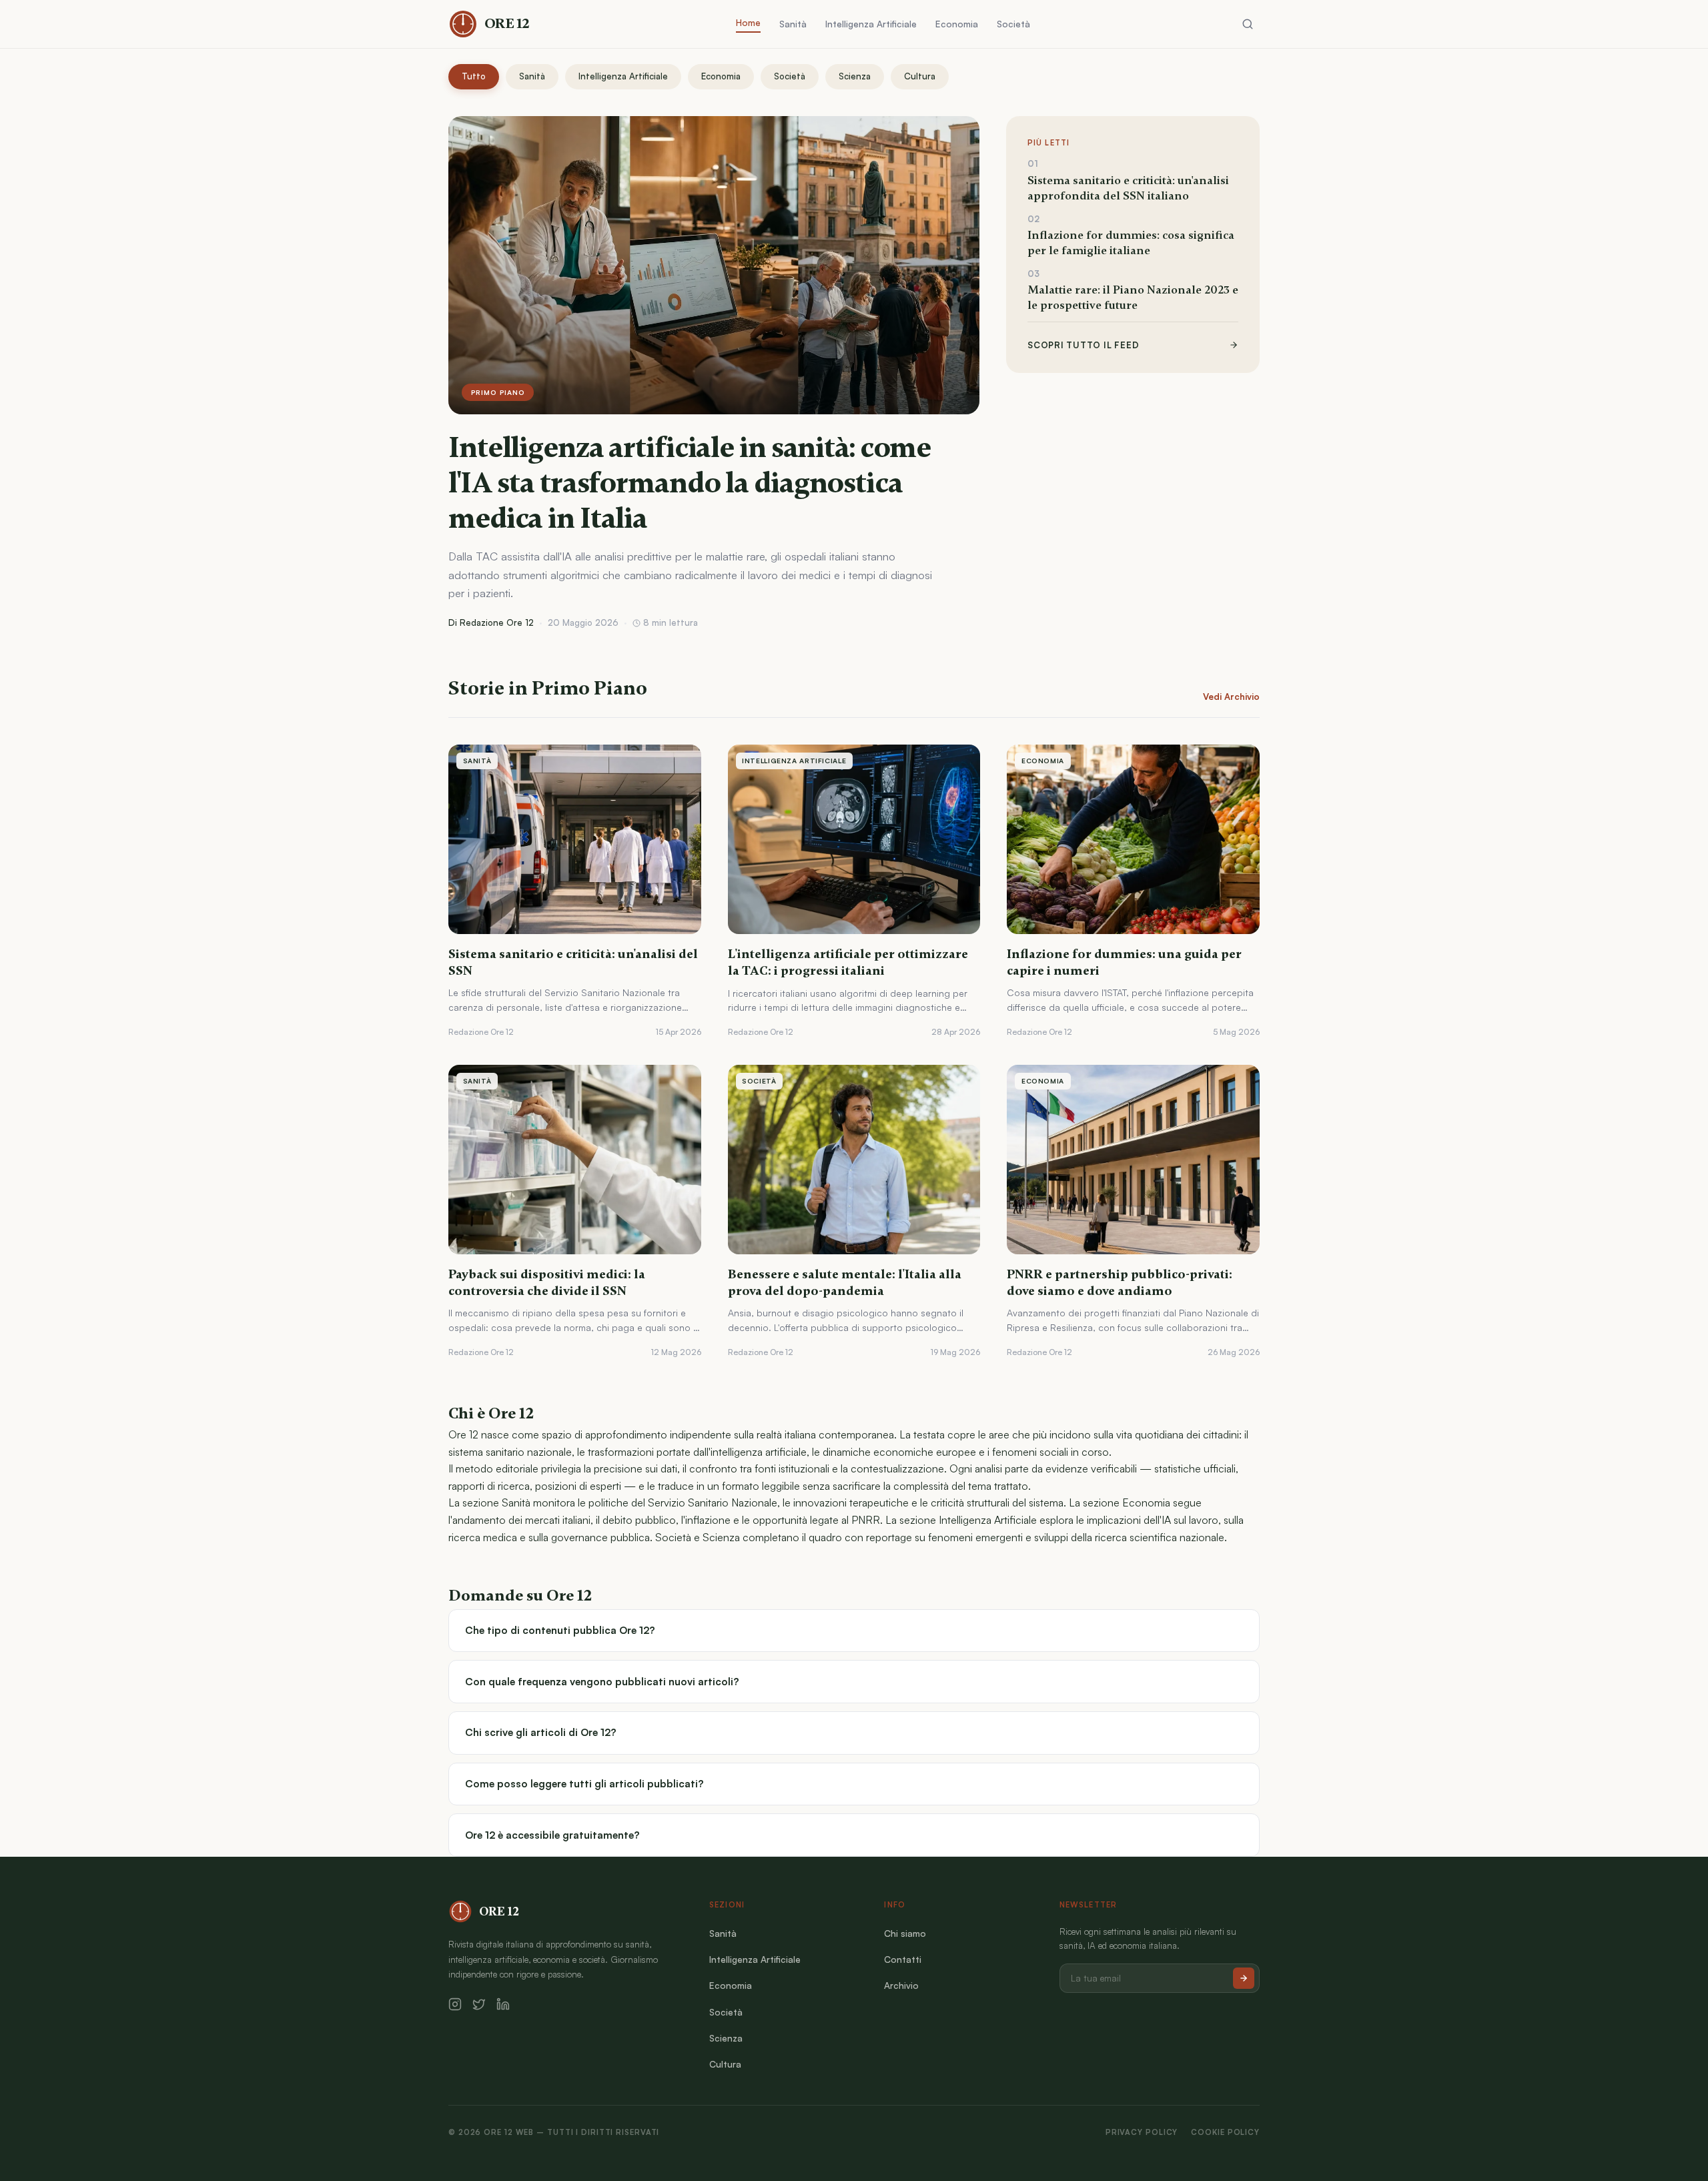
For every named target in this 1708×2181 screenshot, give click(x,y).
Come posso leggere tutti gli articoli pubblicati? (584, 1784)
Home (748, 22)
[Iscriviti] (1244, 1978)
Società (1013, 24)
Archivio (901, 1985)
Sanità (793, 24)
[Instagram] (455, 2004)
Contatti (903, 1959)
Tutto (474, 76)
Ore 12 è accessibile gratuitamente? (552, 1835)
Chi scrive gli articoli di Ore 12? (541, 1732)
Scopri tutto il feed (1083, 345)
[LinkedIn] (503, 2004)
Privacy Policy (1142, 2132)
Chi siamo (905, 1933)
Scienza (855, 76)
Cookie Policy (1225, 2132)
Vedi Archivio (1231, 697)
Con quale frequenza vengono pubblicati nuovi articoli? (602, 1682)
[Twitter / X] (479, 2004)
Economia (957, 24)
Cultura (920, 76)
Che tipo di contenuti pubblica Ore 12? (560, 1630)
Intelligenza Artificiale (871, 24)
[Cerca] (1248, 24)
